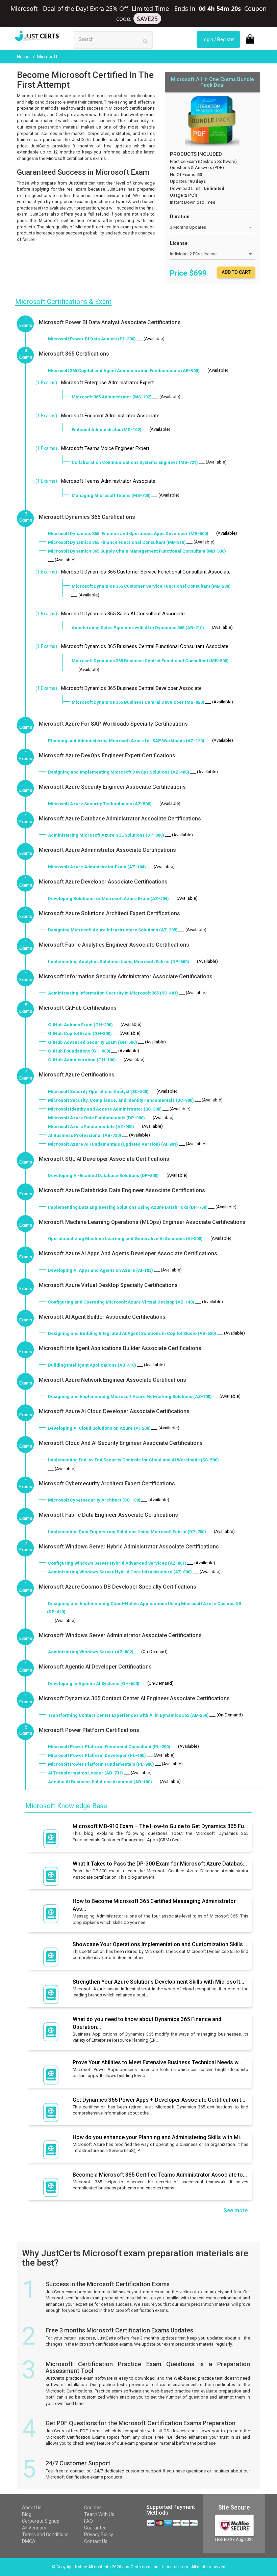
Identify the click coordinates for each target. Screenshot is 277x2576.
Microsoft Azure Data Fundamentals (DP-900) (96, 1118)
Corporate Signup (41, 2521)
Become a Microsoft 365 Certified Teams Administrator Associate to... (160, 2175)
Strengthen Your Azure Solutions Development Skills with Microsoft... (158, 1982)
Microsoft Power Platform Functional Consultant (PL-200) (109, 1747)
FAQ (89, 2521)
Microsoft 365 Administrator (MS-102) (112, 397)
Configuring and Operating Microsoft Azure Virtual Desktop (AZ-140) (121, 1302)
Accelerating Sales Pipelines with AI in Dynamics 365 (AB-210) (138, 628)
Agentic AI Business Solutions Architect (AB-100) (100, 1782)
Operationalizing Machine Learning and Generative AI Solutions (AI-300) (125, 1239)
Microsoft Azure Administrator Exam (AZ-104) (97, 867)
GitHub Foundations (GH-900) (79, 1051)
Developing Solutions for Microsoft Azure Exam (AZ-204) (108, 899)
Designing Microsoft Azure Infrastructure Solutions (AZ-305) (113, 930)
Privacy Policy (99, 2535)
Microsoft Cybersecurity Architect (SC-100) (94, 1500)
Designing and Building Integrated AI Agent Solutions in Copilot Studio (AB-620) (132, 1333)
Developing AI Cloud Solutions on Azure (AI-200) (99, 1428)
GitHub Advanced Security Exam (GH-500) (93, 1042)
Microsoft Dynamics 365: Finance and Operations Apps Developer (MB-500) (128, 534)
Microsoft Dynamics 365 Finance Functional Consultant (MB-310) (117, 542)
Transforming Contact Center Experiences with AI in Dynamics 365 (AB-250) (128, 1715)
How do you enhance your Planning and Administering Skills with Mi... (158, 2137)
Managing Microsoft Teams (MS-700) (111, 495)
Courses (93, 2508)
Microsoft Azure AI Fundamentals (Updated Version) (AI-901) (113, 1144)
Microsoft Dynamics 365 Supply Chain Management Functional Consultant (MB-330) (137, 551)
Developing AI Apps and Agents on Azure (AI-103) (100, 1270)
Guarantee (95, 2528)
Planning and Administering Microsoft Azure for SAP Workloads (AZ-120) (126, 741)
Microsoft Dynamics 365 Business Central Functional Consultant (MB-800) (150, 661)
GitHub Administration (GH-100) (82, 1060)
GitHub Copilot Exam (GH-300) (80, 1033)
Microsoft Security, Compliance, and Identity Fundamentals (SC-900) (121, 1100)
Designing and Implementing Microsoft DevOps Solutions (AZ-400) (119, 772)
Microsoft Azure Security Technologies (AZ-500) (100, 804)
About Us (32, 2508)
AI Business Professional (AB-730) (85, 1135)
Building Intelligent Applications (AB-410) (92, 1365)
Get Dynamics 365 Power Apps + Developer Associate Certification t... (159, 2100)
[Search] (145, 41)
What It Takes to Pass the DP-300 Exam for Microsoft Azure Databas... (160, 1864)
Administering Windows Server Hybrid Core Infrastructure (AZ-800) (120, 1572)
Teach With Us (99, 2514)
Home (24, 57)
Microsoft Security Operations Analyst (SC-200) (98, 1091)
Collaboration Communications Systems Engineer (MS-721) (135, 462)
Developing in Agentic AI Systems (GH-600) (94, 1684)
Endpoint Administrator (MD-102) (107, 430)
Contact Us (96, 2541)
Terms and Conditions (45, 2535)
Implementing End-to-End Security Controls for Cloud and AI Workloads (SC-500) (133, 1460)
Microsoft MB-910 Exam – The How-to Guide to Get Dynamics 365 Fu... (160, 1826)
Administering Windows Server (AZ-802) (91, 1652)
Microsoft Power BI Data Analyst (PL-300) (92, 339)
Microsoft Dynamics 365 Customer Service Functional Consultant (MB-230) (151, 586)
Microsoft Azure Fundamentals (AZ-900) (91, 1127)
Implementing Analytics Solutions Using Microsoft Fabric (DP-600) (119, 962)
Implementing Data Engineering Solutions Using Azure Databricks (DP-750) (128, 1207)
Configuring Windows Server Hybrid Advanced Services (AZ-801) (117, 1563)
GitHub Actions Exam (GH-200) (80, 1025)
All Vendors (34, 2528)
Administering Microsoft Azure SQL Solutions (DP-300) (106, 835)
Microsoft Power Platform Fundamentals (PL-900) (101, 1764)
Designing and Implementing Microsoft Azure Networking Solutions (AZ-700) (130, 1396)
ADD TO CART (236, 272)
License (179, 243)
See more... (238, 2210)
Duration (180, 217)
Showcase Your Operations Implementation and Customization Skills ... (160, 1944)
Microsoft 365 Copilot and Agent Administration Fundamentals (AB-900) (124, 371)
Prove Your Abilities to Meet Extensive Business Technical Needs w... (157, 2062)
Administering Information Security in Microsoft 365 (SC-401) (113, 993)
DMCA (29, 2541)
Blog (27, 2514)
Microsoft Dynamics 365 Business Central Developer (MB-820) (138, 702)
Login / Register (218, 39)
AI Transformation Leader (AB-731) (85, 1773)
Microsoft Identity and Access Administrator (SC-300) (105, 1109)
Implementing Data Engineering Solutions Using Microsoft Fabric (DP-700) (127, 1532)
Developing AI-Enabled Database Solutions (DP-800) (103, 1175)
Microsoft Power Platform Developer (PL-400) (97, 1755)
